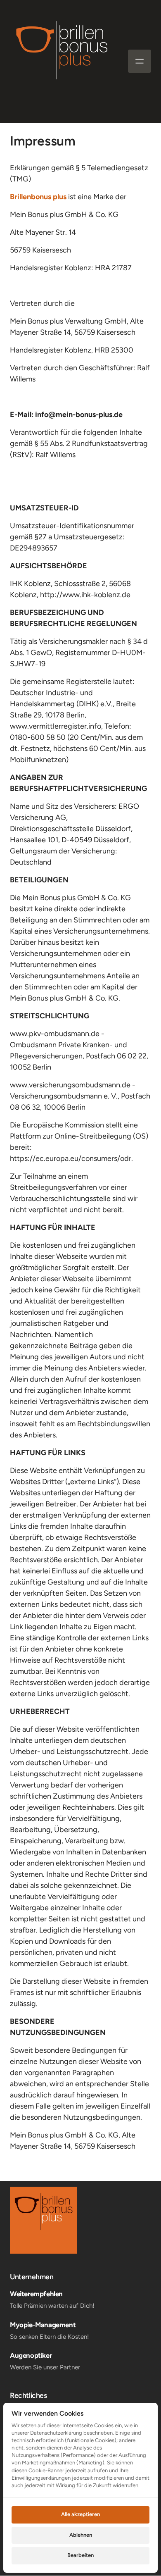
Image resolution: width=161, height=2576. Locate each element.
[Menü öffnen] (140, 61)
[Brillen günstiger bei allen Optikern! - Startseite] (62, 61)
